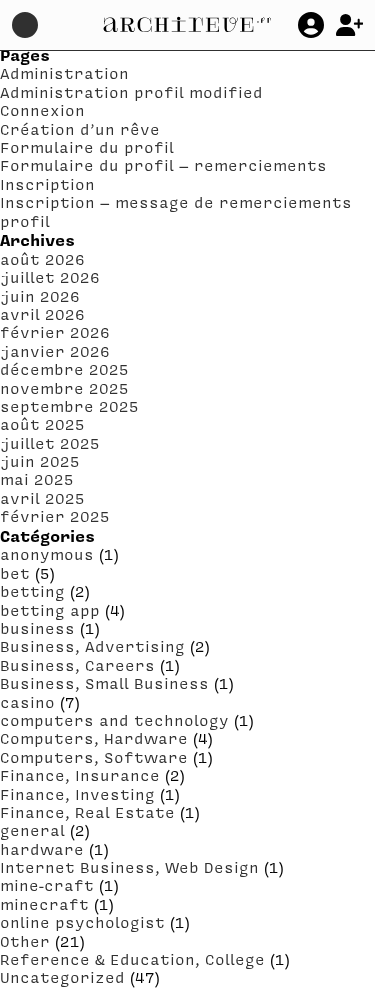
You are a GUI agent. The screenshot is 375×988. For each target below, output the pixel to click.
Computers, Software (94, 757)
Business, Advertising (92, 646)
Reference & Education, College (132, 959)
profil (25, 221)
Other (25, 941)
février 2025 (55, 516)
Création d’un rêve (80, 129)
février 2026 (55, 332)
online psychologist (82, 922)
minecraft (44, 904)
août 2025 (42, 424)
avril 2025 (42, 498)
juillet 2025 (50, 443)
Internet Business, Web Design (129, 867)
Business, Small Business (104, 683)
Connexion (42, 110)
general (32, 830)
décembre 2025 (64, 369)
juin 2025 (40, 461)
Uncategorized (62, 977)
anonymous (47, 554)
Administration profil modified (131, 92)
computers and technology (114, 720)
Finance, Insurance (80, 775)
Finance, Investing (77, 794)
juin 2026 (40, 296)
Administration (64, 73)
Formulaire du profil (87, 147)
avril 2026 (42, 314)
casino (27, 702)
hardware (42, 849)
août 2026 (42, 259)
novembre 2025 (64, 388)
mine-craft (47, 885)
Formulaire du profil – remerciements (163, 165)
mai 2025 (37, 479)
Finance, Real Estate (87, 812)
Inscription (47, 184)
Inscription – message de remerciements (176, 202)
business (37, 628)
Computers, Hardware (94, 738)
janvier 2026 (55, 351)
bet (15, 573)
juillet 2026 (50, 277)
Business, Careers (77, 665)
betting (32, 591)
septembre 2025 (69, 406)
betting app (50, 610)
